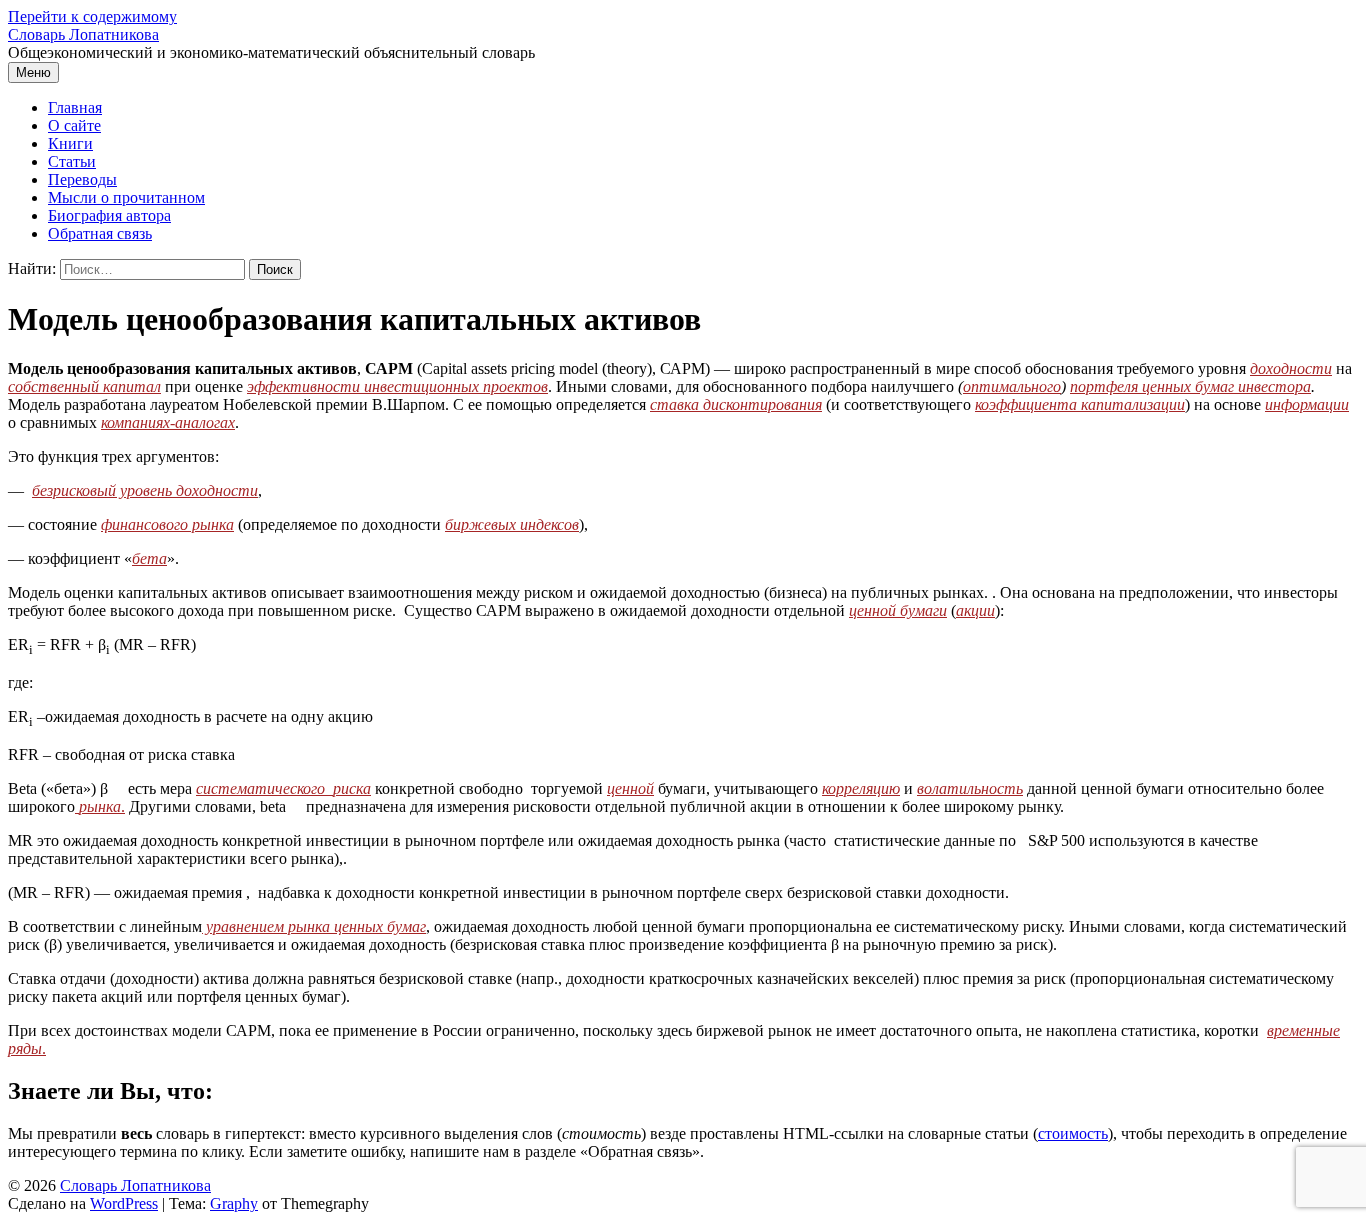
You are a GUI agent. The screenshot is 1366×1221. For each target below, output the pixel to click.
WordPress (124, 1203)
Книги (70, 143)
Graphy (234, 1203)
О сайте (74, 125)
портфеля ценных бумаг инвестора (1190, 386)
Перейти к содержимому (92, 16)
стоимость (1073, 1133)
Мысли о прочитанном (126, 197)
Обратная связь (100, 233)
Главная (75, 107)
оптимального (1012, 386)
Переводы (82, 179)
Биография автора (109, 215)
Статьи (72, 161)
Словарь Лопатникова (83, 34)
